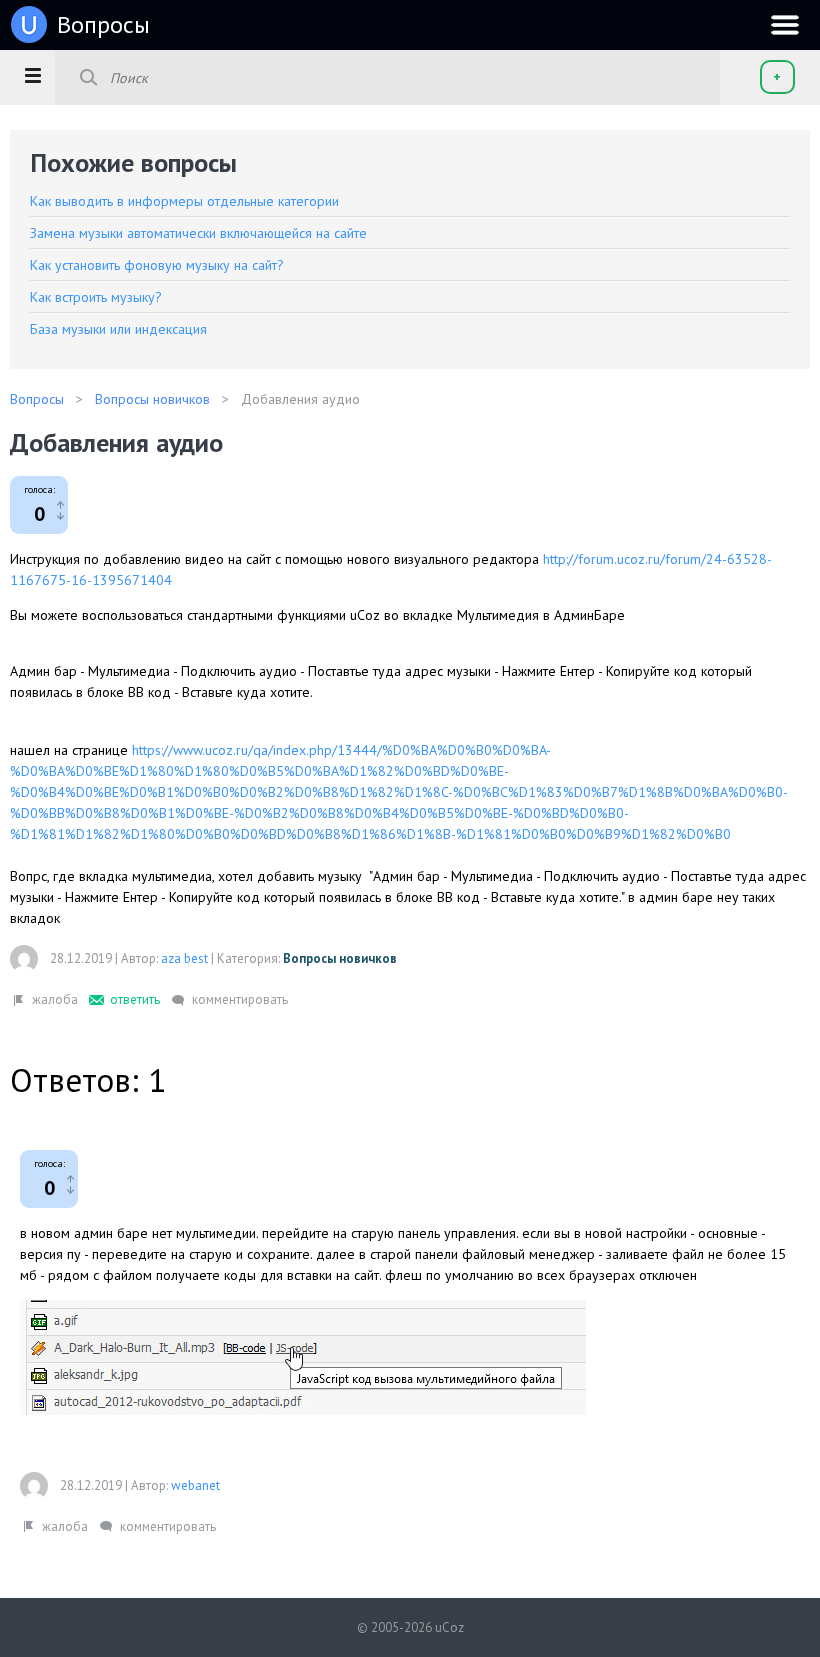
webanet (195, 1485)
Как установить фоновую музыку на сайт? (157, 265)
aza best (184, 958)
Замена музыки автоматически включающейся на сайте (198, 233)
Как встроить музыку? (96, 297)
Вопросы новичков (340, 958)
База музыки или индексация (118, 329)
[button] (32, 75)
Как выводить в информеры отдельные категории (184, 201)
